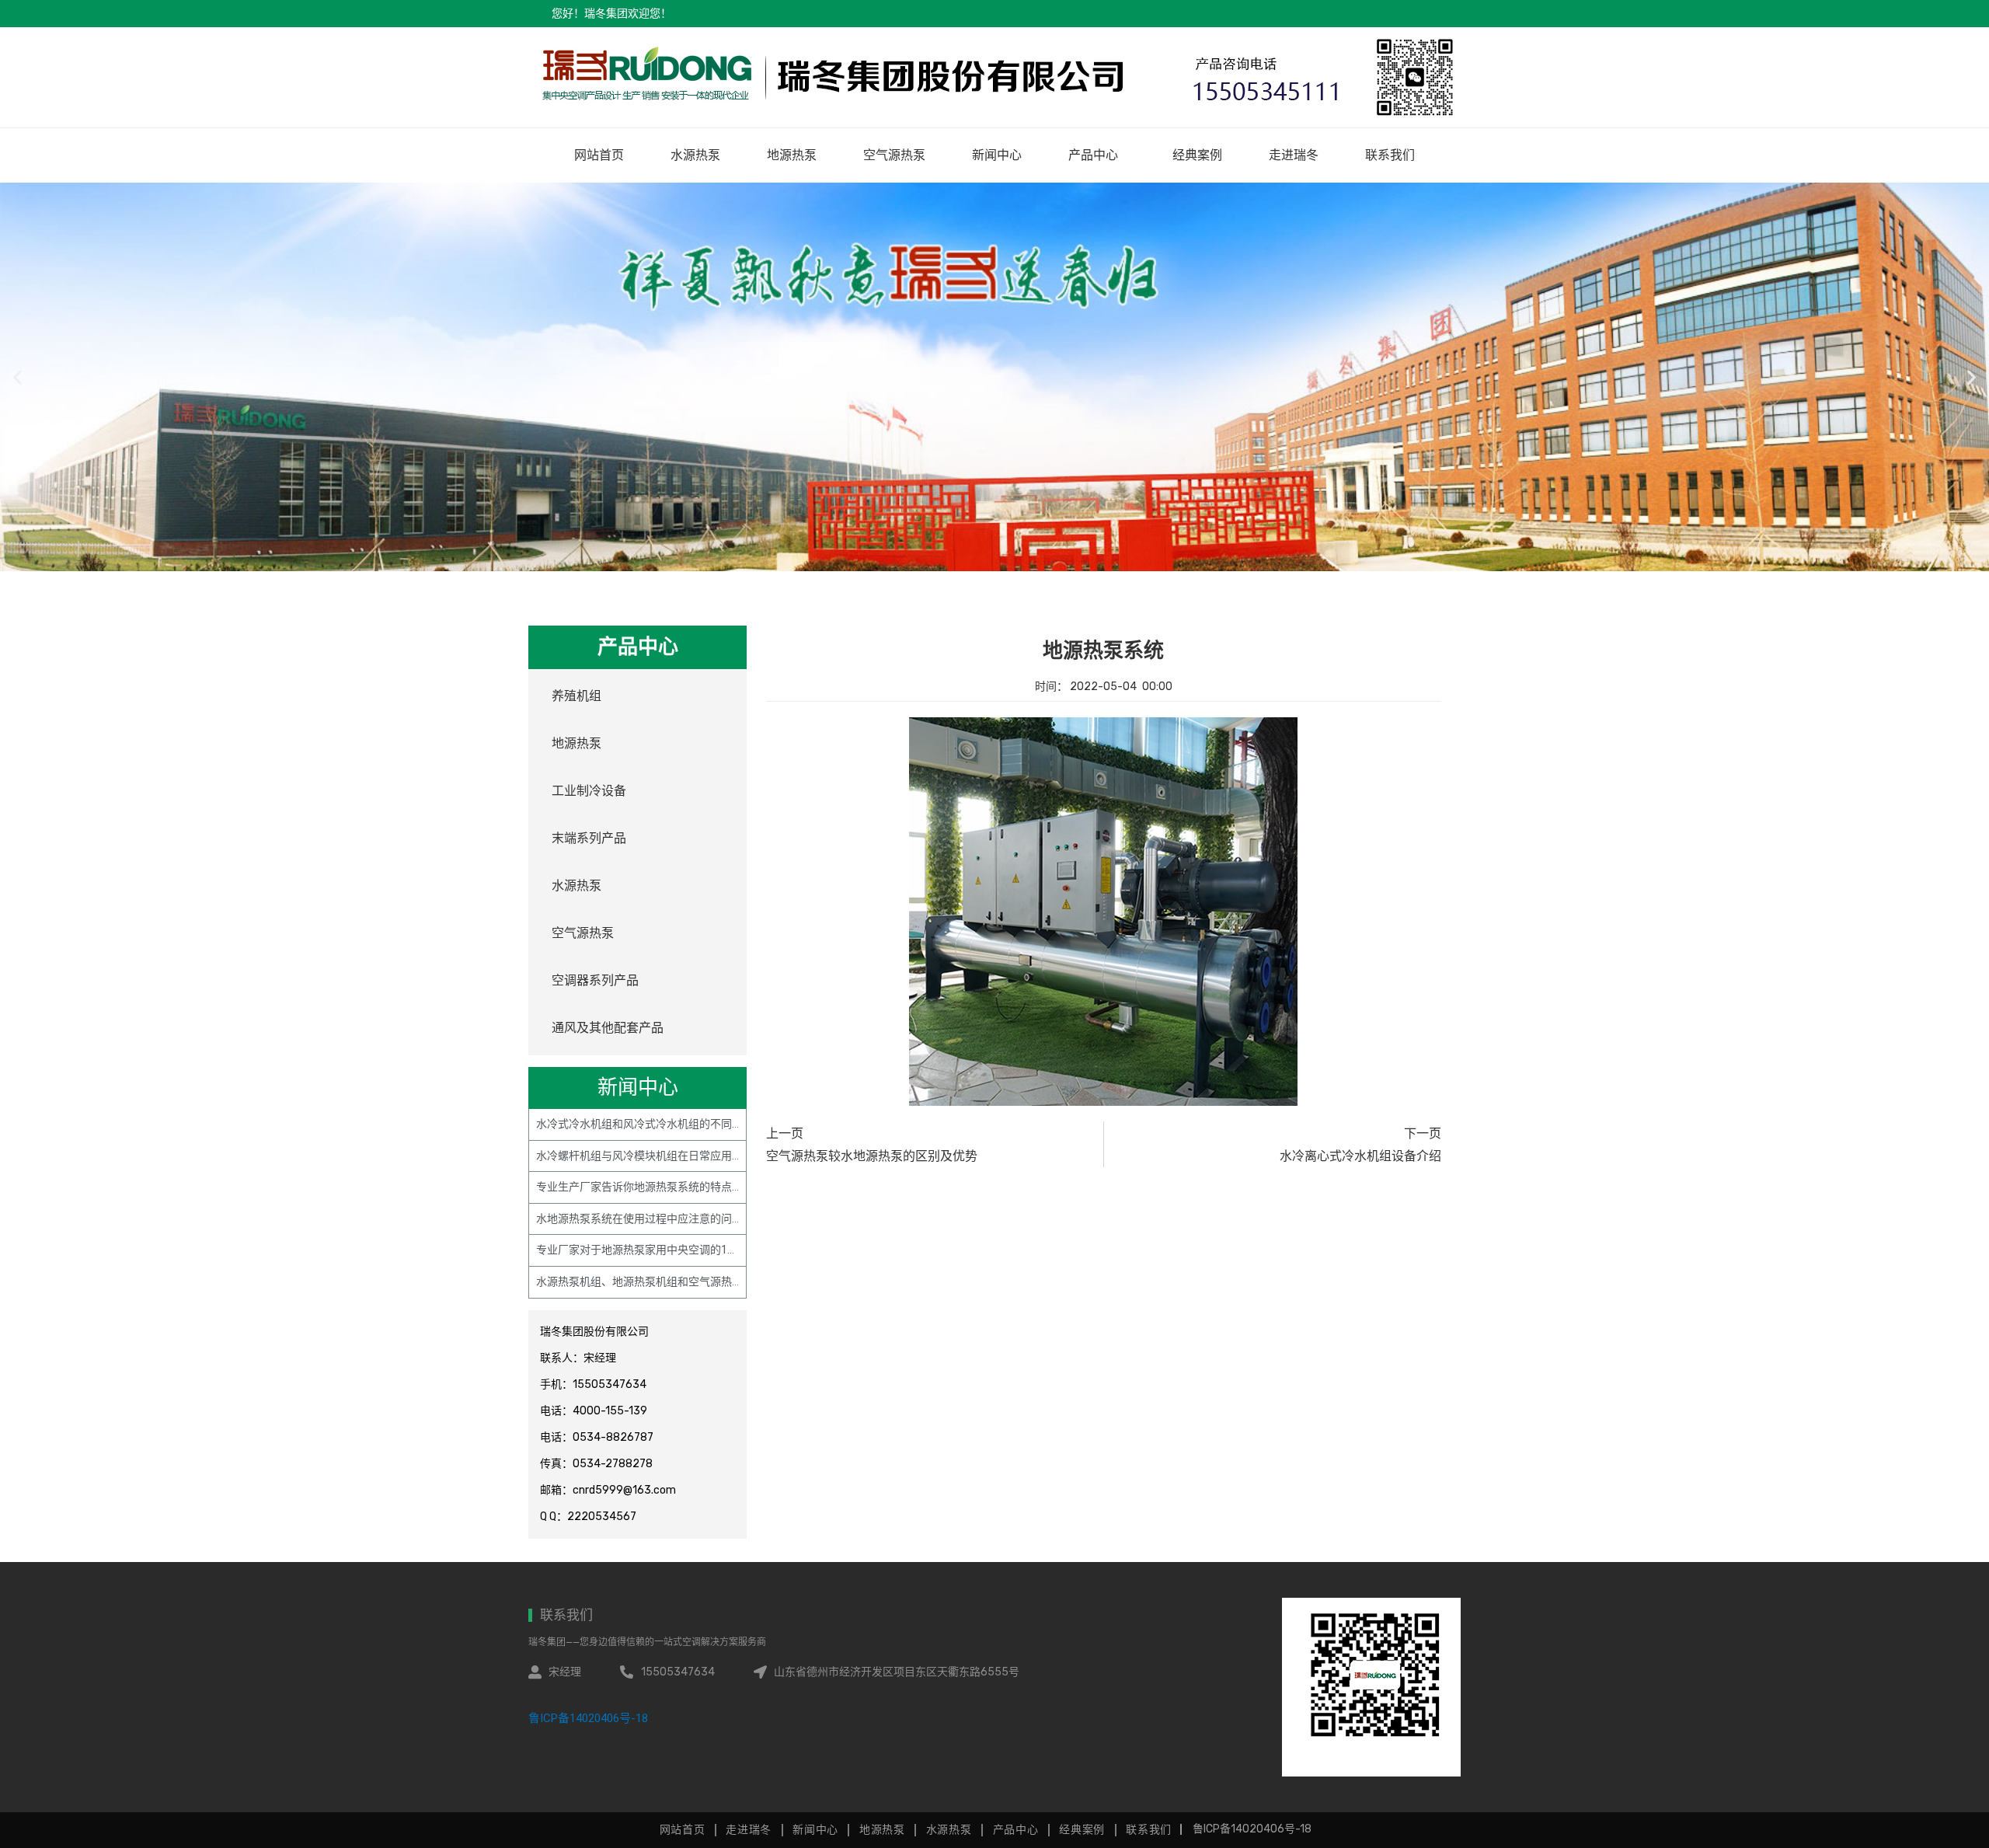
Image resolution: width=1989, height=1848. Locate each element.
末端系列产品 (589, 838)
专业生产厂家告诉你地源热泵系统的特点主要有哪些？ (667, 1187)
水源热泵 (695, 155)
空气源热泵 (894, 155)
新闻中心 (997, 155)
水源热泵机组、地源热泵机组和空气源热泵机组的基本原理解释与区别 (705, 1281)
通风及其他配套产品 (608, 1028)
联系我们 (1390, 155)
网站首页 (599, 155)
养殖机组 (576, 696)
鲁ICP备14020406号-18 (588, 1718)
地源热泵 (792, 155)
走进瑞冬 (1294, 155)
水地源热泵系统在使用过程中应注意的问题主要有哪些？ (672, 1219)
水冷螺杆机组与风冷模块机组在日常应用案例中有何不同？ (678, 1156)
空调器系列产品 (595, 980)
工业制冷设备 (589, 791)
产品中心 (1093, 155)
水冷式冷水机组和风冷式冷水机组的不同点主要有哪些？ (672, 1124)
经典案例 (1197, 155)
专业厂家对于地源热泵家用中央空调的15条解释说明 (662, 1250)
